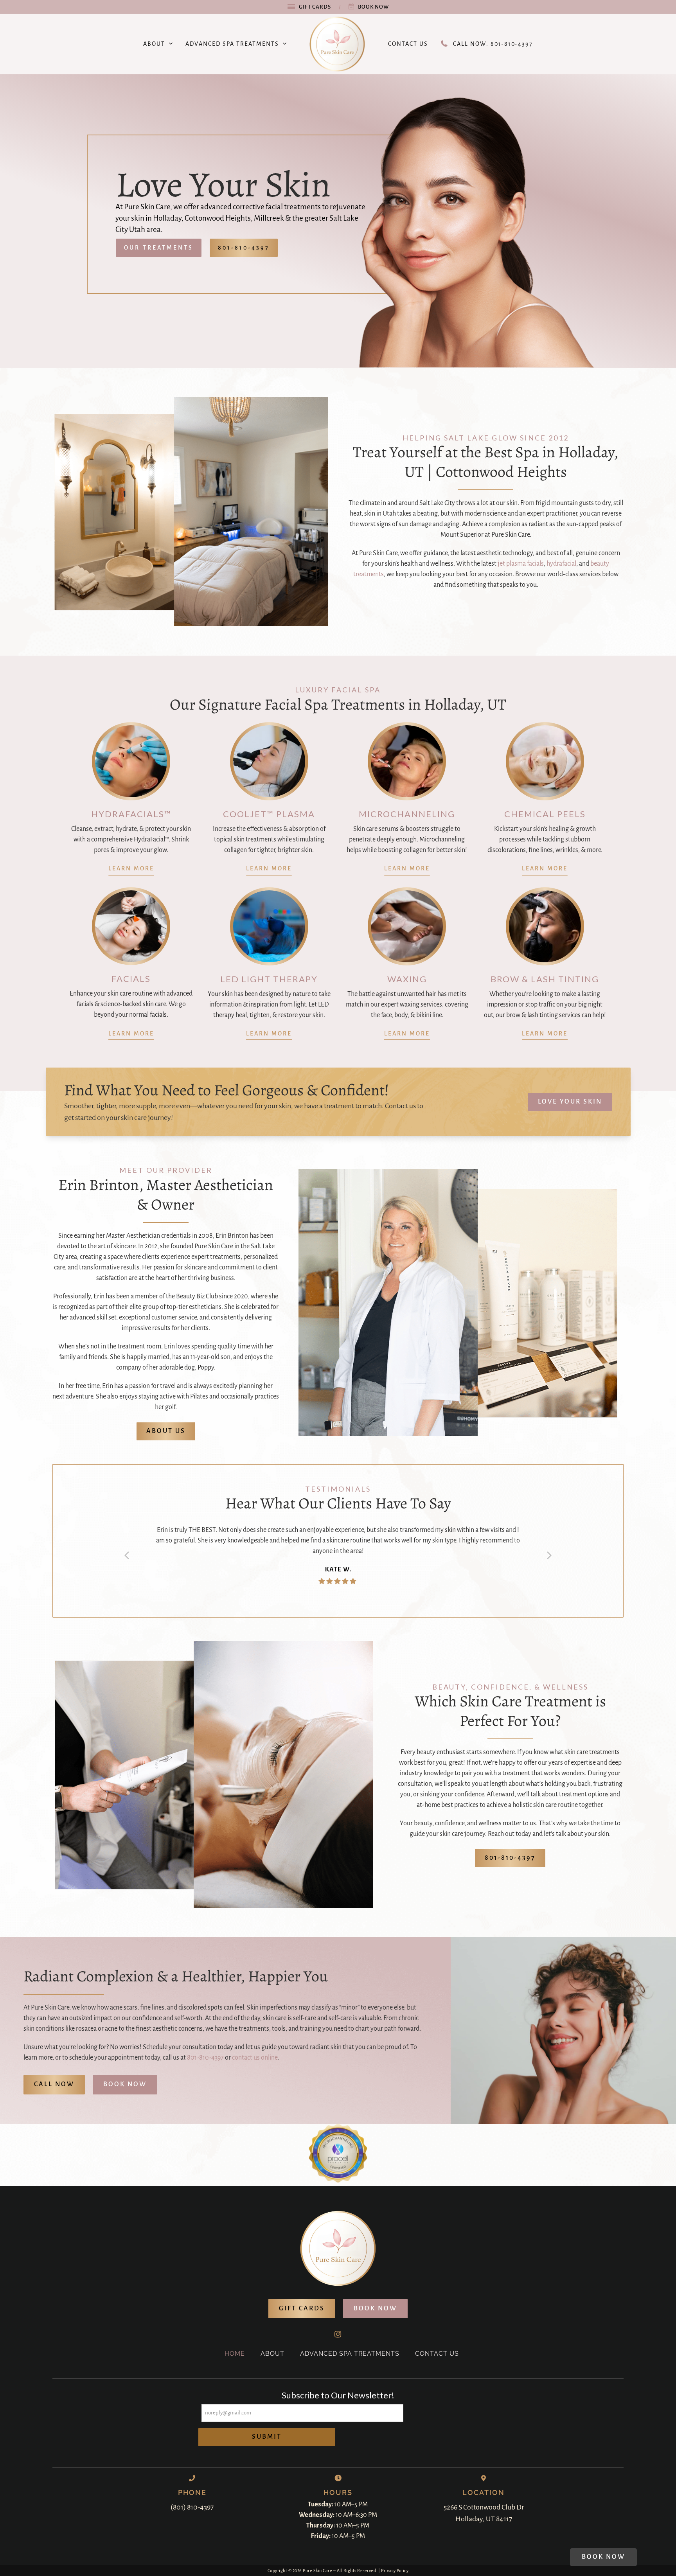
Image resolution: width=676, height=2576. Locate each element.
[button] (127, 1566)
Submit (267, 2458)
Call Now (54, 2105)
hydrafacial (561, 564)
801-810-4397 (244, 248)
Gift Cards (315, 7)
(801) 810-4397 (192, 2528)
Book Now (373, 7)
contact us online (255, 2079)
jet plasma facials (521, 564)
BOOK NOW (125, 2105)
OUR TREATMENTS (159, 248)
